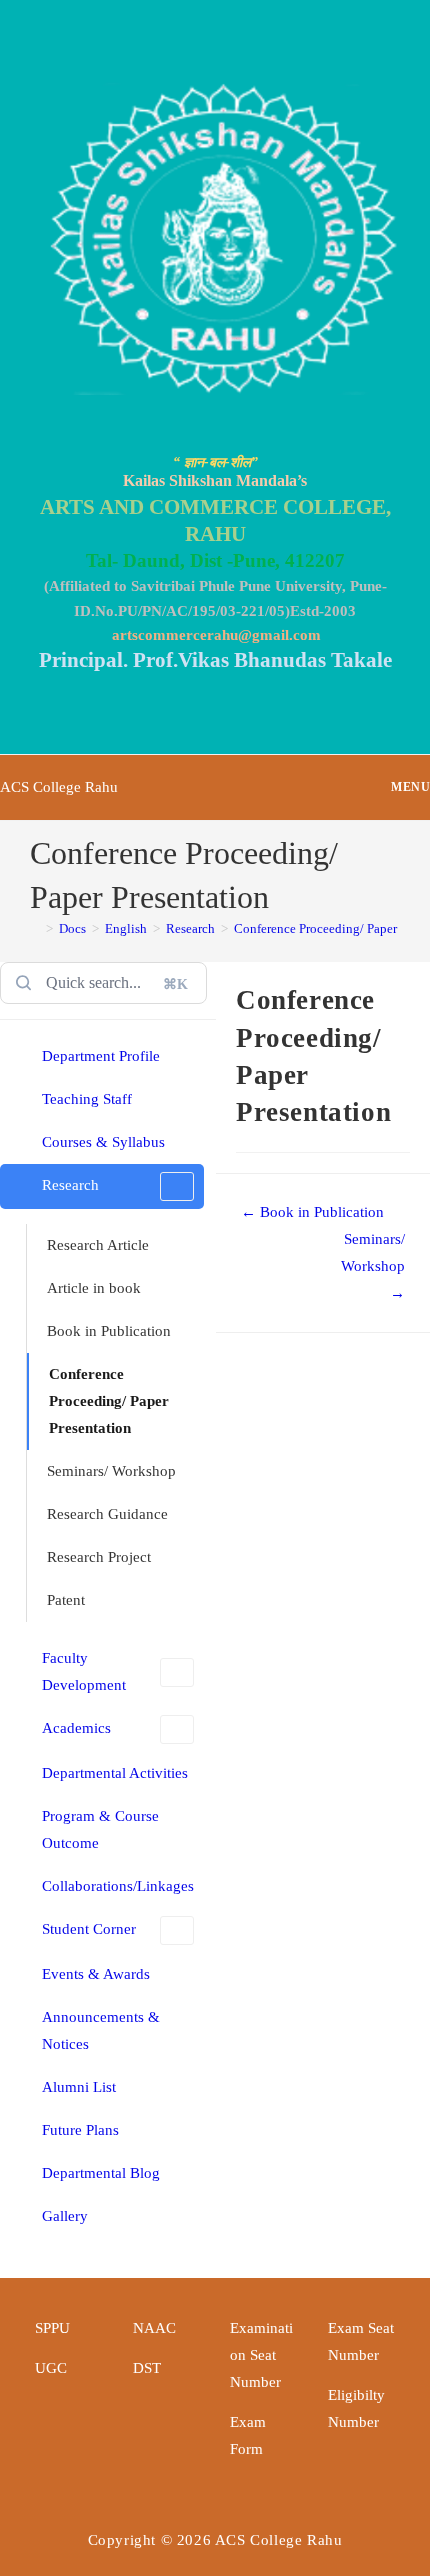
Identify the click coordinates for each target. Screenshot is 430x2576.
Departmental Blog (101, 2173)
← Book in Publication (312, 1212)
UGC (51, 2368)
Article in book (94, 1288)
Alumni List (79, 2087)
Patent (66, 1600)
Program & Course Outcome (100, 1829)
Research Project (99, 1557)
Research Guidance (107, 1514)
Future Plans (80, 2130)
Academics (76, 1728)
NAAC (154, 2328)
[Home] (35, 928)
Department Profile (101, 1056)
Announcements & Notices (101, 2030)
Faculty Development (84, 1671)
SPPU (52, 2328)
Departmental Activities (115, 1773)
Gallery (65, 2216)
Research (70, 1185)
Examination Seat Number (261, 2355)
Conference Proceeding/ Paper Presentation (109, 1401)
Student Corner (89, 1929)
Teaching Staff (87, 1099)
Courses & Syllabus (103, 1142)
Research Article (98, 1245)
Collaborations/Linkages (118, 1886)
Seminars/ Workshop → (373, 1266)
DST (147, 2368)
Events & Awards (96, 1974)
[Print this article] (424, 995)
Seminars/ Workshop (111, 1471)
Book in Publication (109, 1331)
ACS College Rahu (59, 787)
